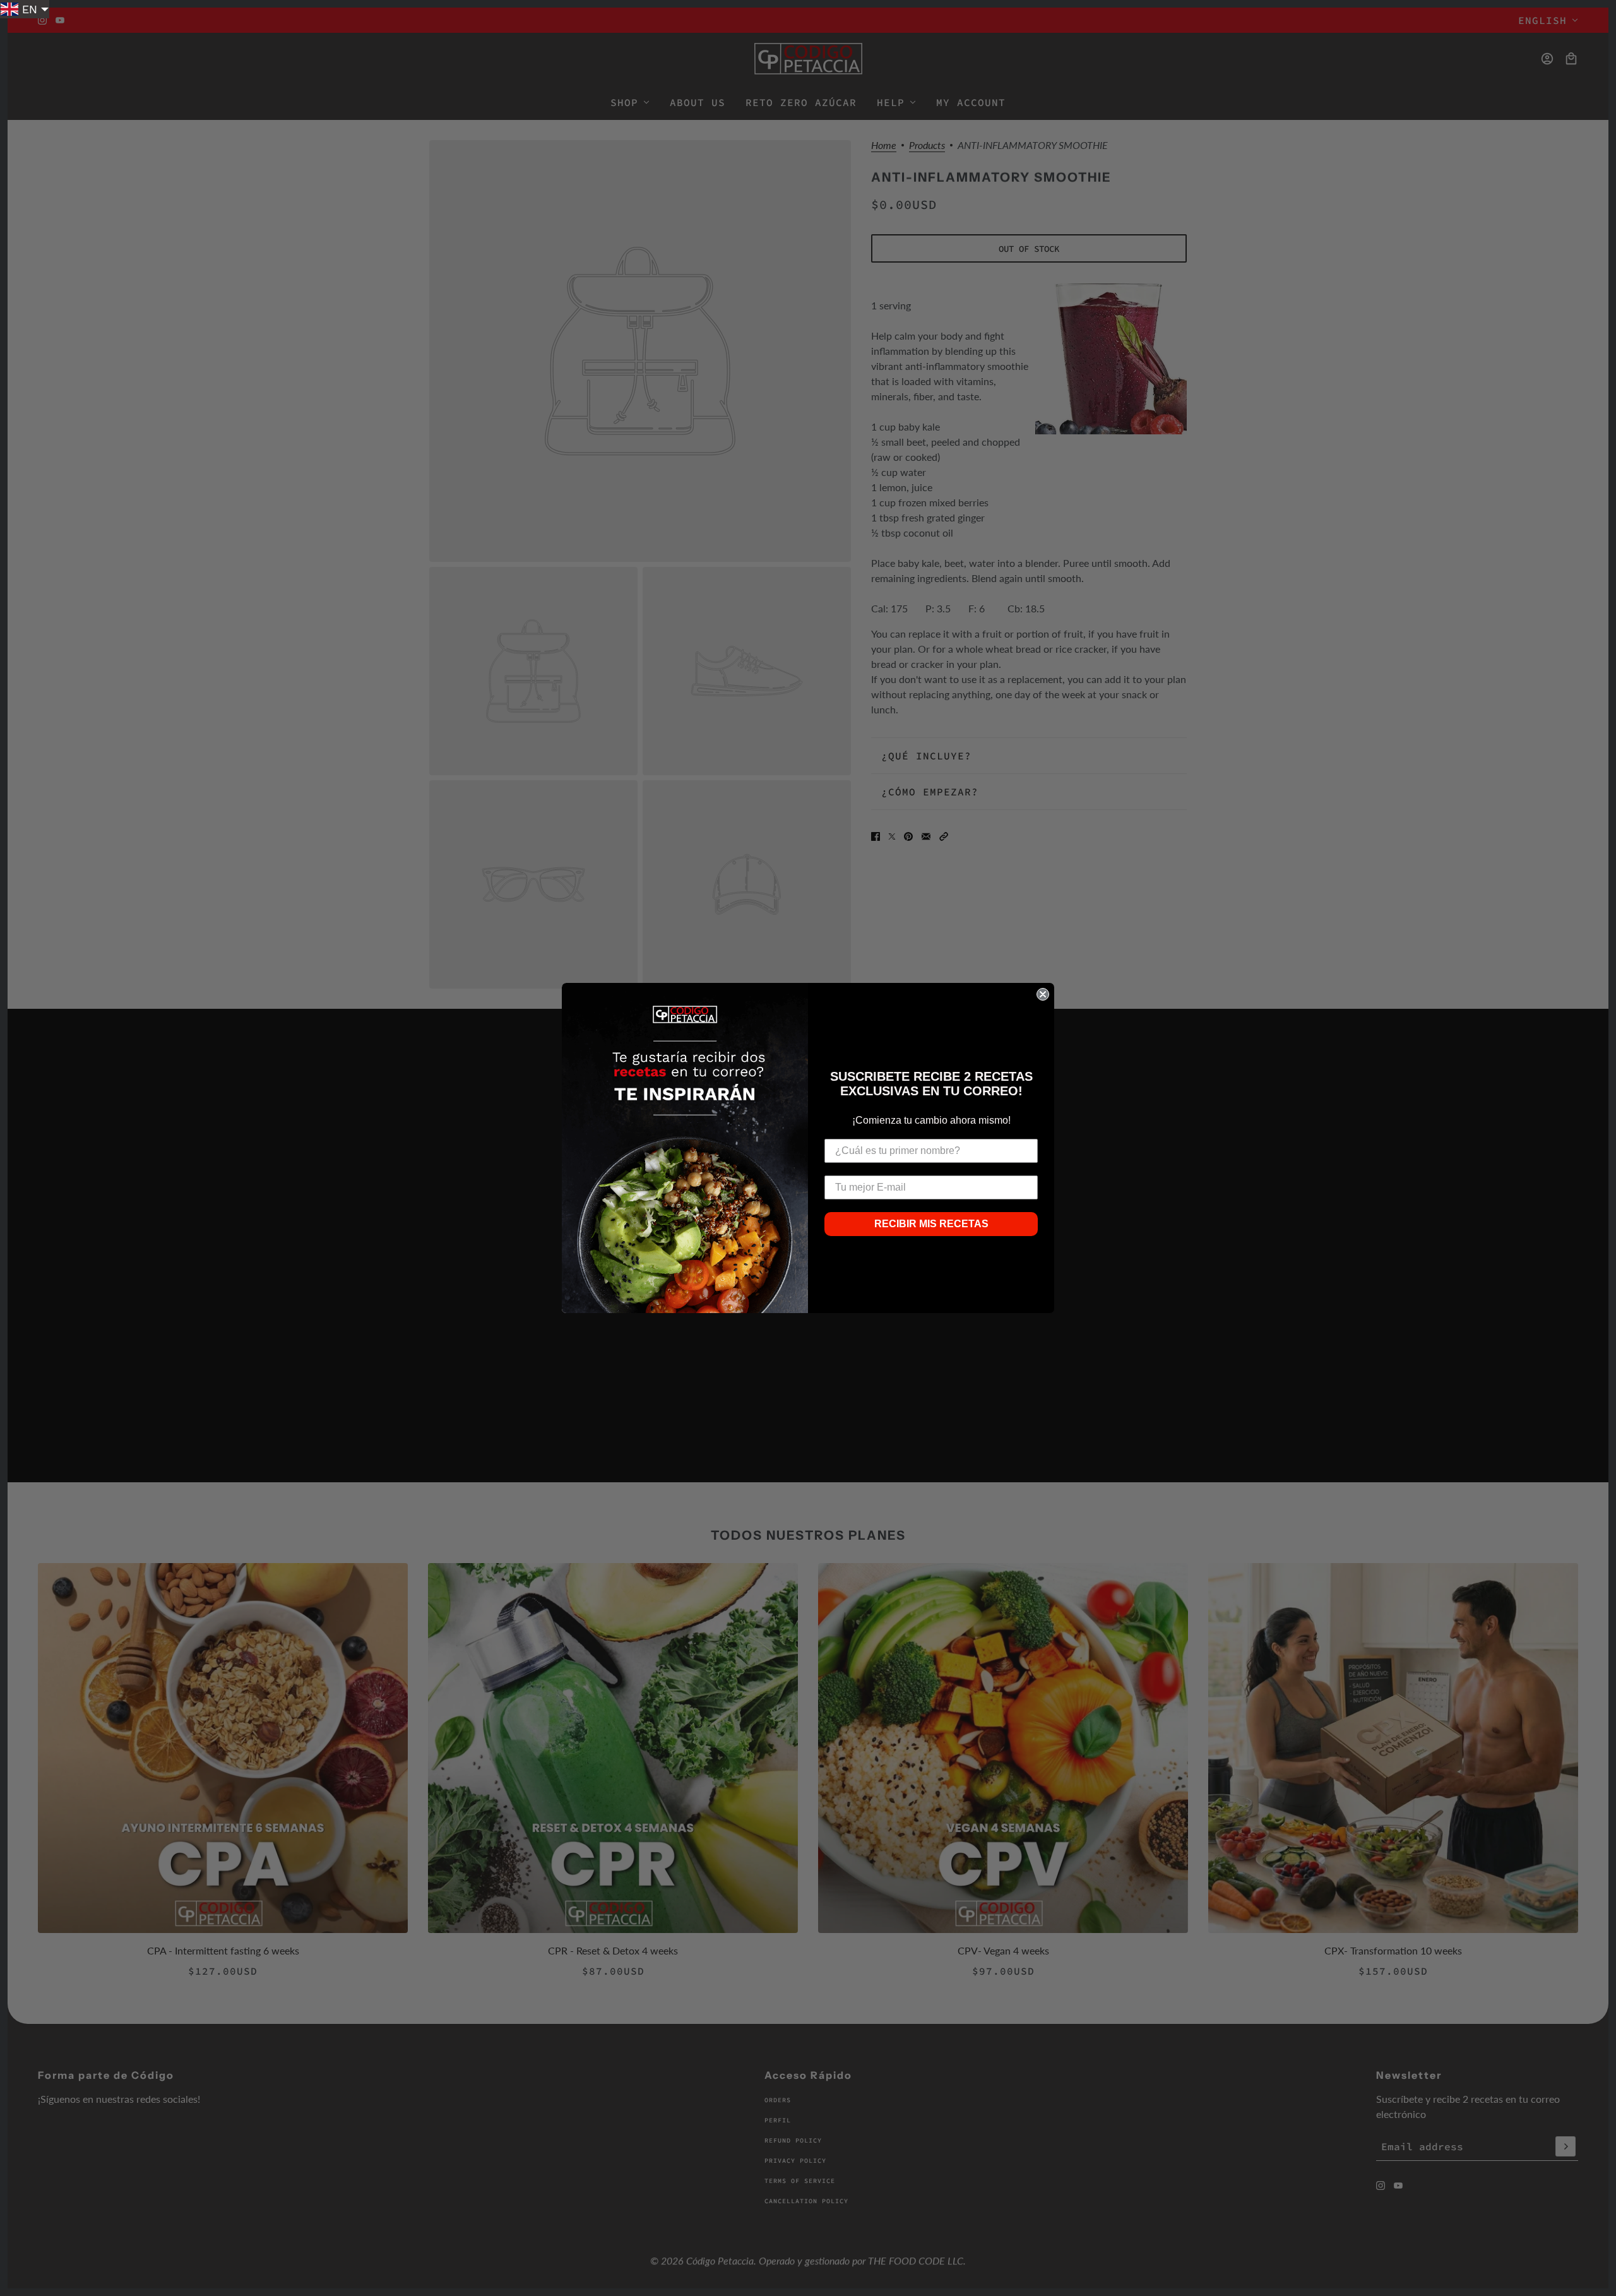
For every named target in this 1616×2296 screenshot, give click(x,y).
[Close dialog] (1043, 994)
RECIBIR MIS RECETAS (931, 1224)
